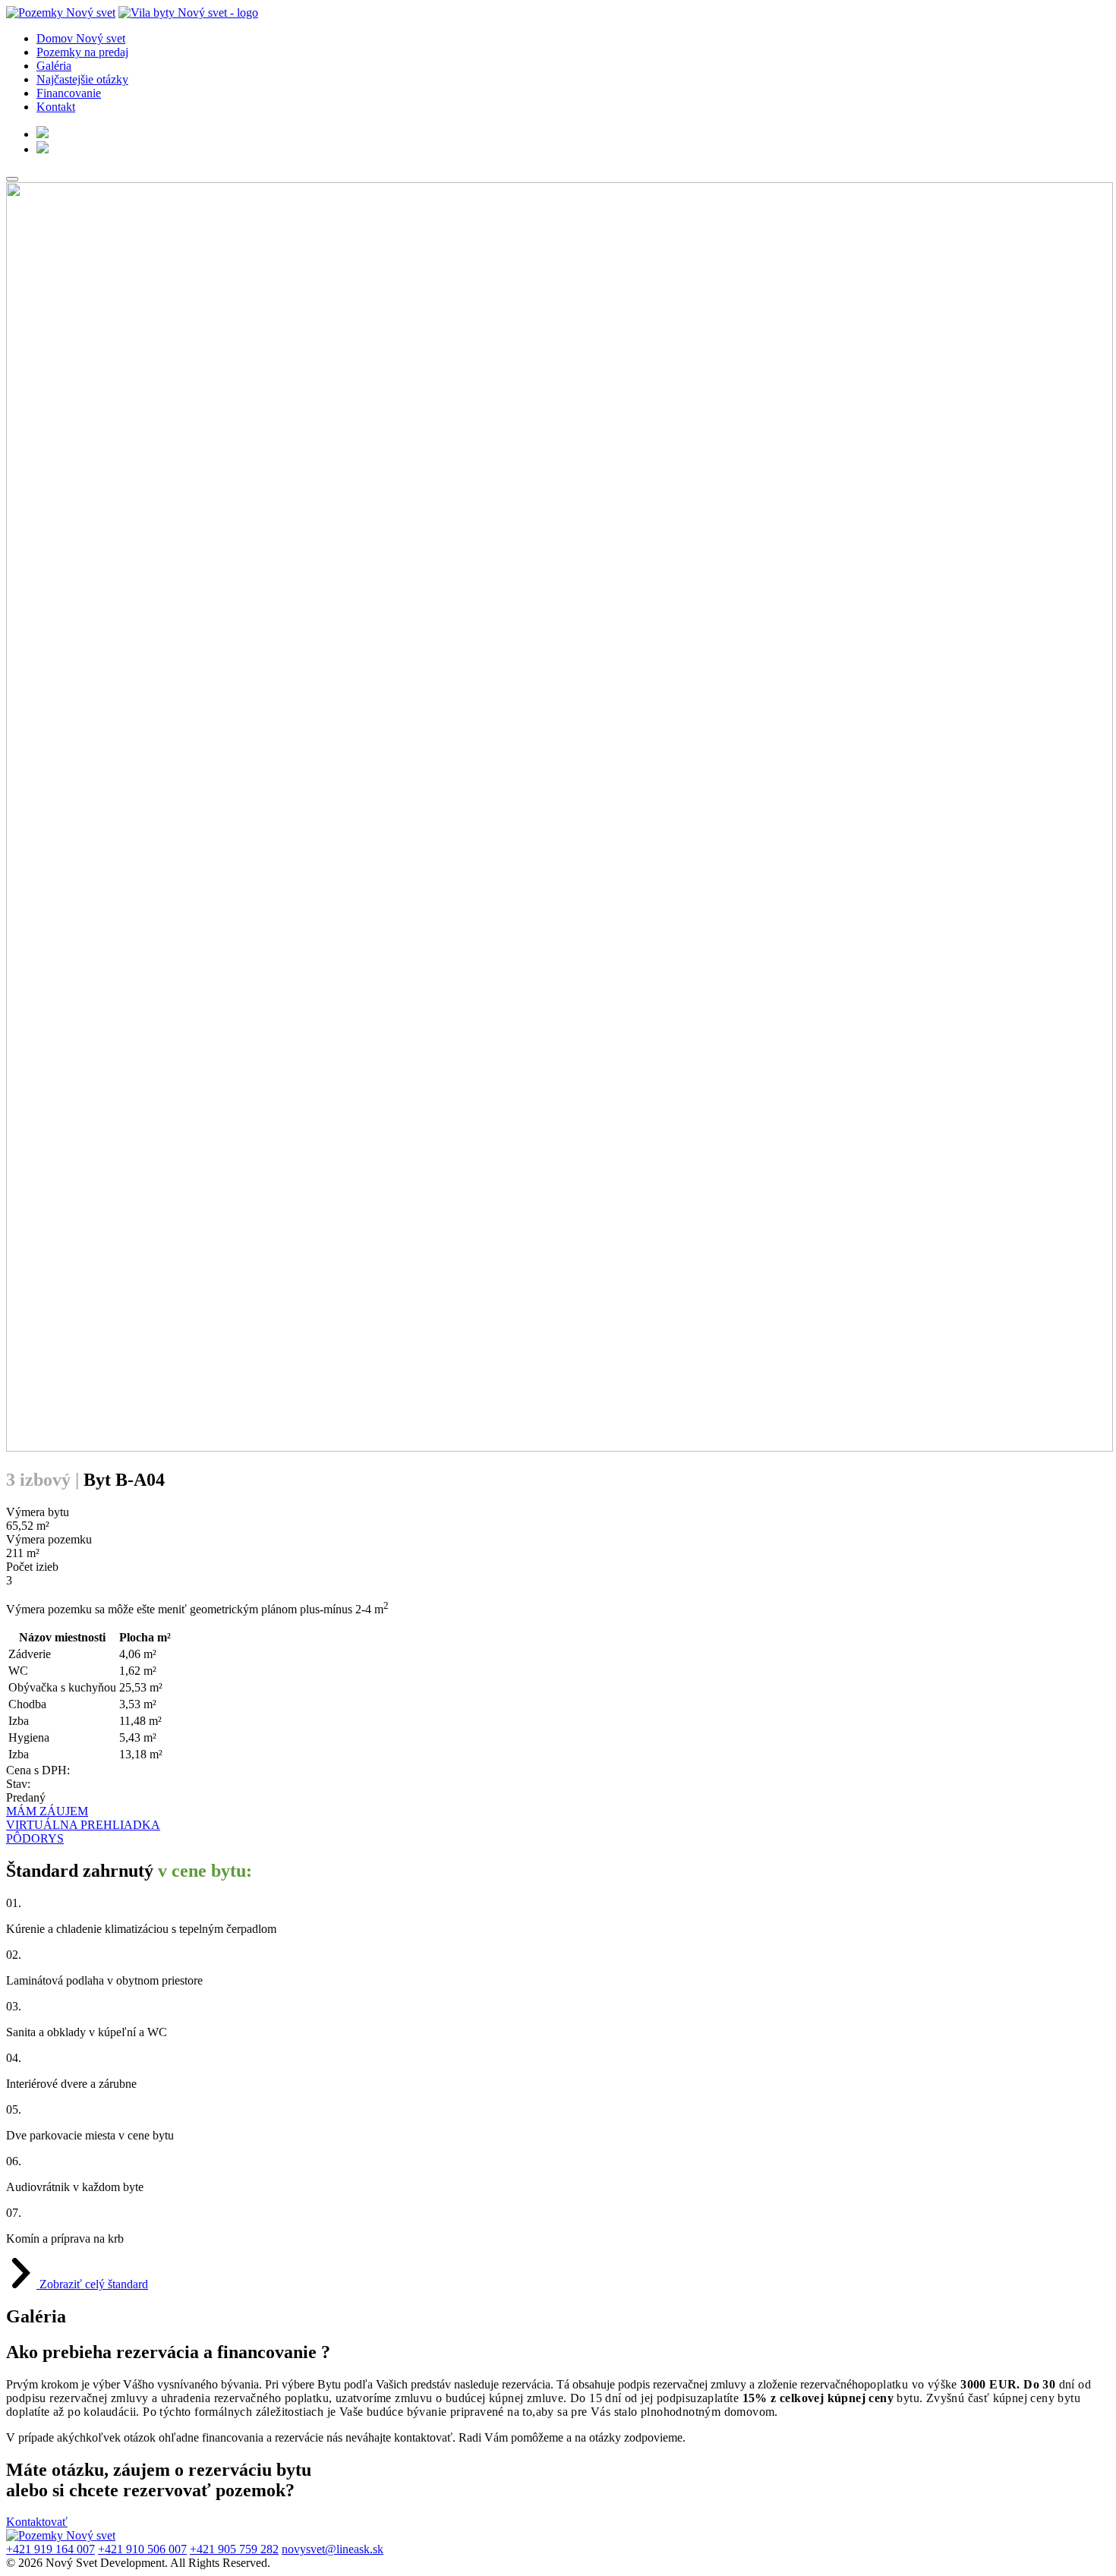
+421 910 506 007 (142, 2549)
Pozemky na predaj (82, 52)
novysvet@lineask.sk (333, 2549)
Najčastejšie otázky (82, 79)
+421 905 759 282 (234, 2549)
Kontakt (56, 107)
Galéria (54, 66)
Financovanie (69, 93)
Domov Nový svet (81, 38)
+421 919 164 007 (50, 2549)
